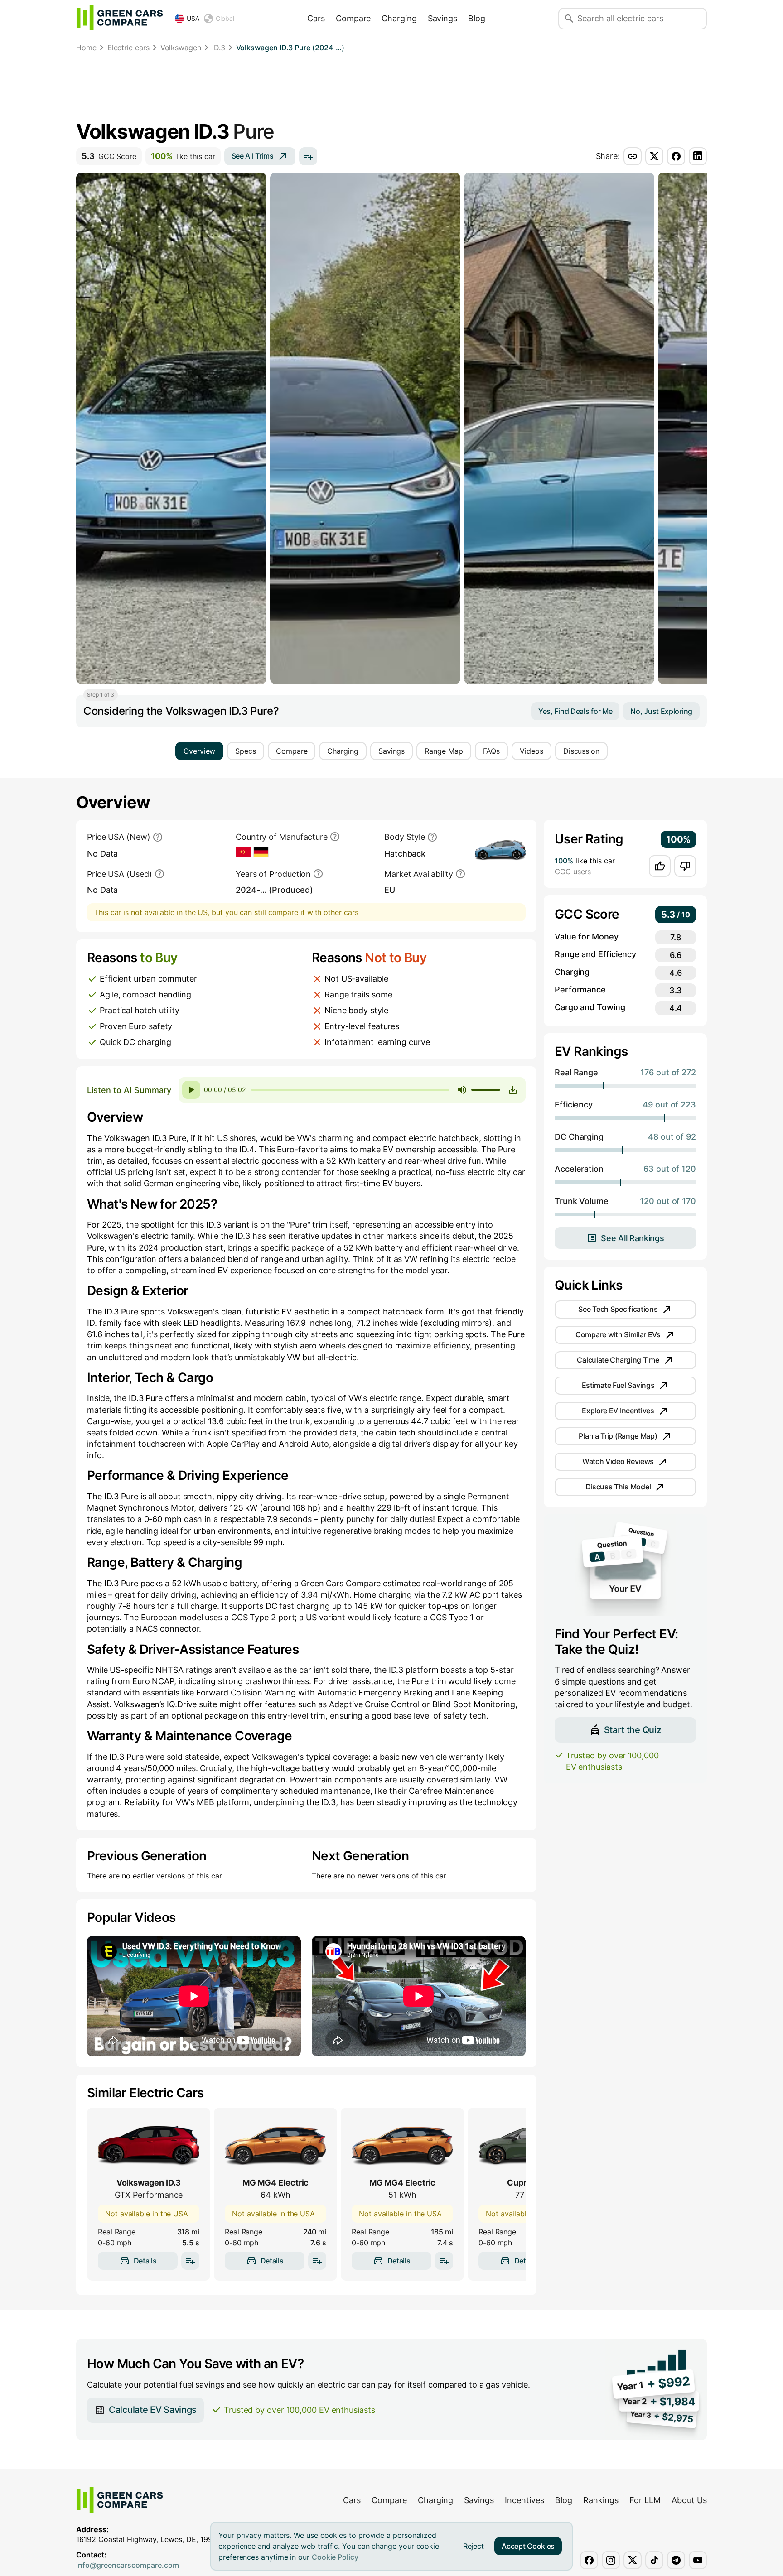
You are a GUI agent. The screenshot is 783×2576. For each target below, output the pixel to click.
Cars (316, 18)
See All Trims (253, 156)
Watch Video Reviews (618, 1461)
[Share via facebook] (676, 156)
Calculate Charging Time (618, 1360)
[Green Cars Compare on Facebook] (589, 2560)
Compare (353, 18)
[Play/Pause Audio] (191, 1090)
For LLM (645, 2500)
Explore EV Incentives (618, 1411)
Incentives (524, 2500)
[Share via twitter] (654, 156)
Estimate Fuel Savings (618, 1385)
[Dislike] (685, 866)
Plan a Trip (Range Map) (618, 1436)
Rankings (601, 2500)
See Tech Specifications (618, 1309)
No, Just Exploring (661, 711)
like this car (183, 156)
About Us (689, 2500)
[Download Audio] (513, 1090)
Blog (477, 18)
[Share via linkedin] (698, 156)
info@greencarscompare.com (128, 2565)
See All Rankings (632, 1238)
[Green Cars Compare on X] (633, 2560)
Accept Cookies (528, 2546)
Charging (399, 18)
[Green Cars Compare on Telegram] (676, 2560)
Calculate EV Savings (153, 2410)
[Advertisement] (391, 88)
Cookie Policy (335, 2557)
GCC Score (109, 156)
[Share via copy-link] (633, 156)
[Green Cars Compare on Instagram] (611, 2560)
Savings (442, 18)
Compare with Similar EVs (618, 1334)
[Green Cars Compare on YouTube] (698, 2560)
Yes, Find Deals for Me (575, 711)
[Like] (660, 866)
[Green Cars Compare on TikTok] (654, 2560)
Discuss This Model (618, 1487)
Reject (473, 2546)
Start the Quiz (633, 1729)
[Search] (569, 19)
